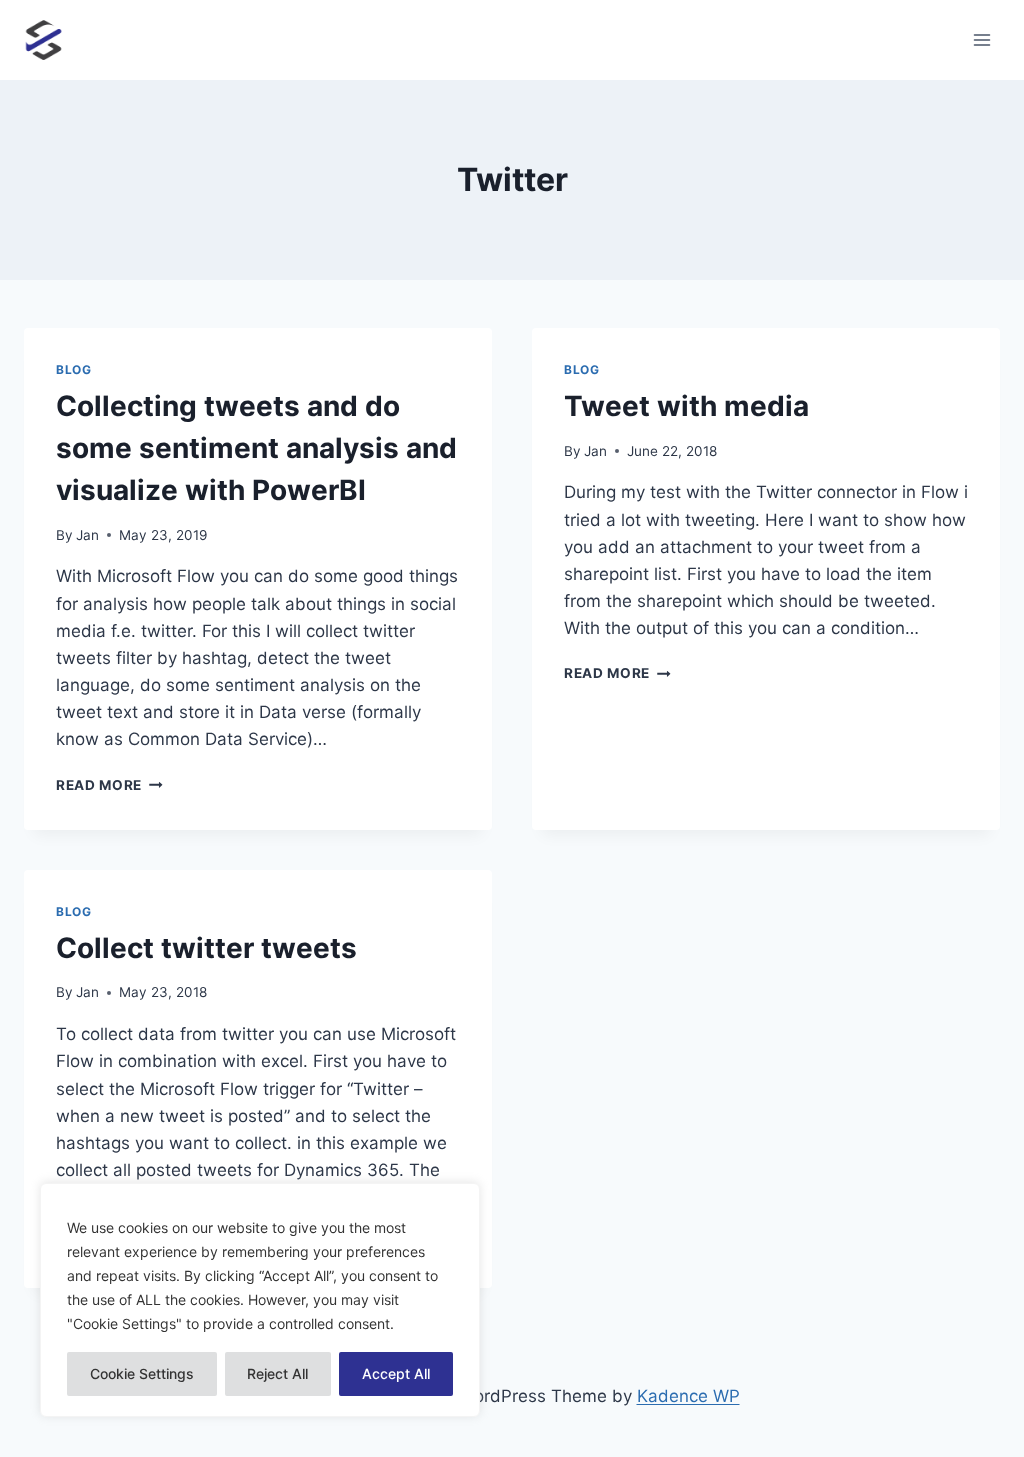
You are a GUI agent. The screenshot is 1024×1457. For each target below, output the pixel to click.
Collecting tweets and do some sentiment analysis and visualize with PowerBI (256, 448)
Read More (109, 785)
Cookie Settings (142, 1373)
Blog (73, 369)
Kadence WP (688, 1396)
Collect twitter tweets (206, 948)
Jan (87, 535)
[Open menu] (981, 39)
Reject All (277, 1373)
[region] (260, 1300)
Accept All (396, 1373)
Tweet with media (686, 406)
